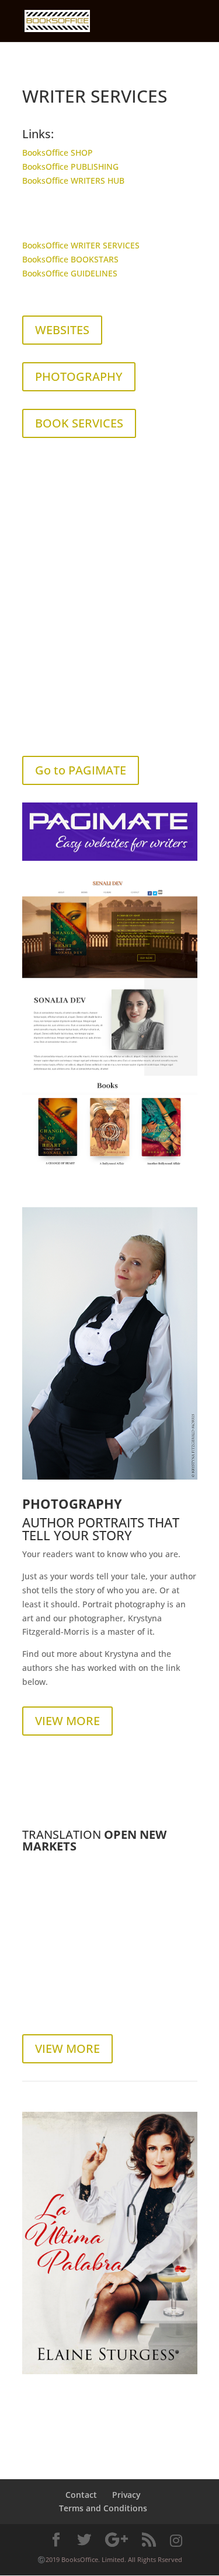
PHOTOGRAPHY (79, 376)
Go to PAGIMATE (81, 770)
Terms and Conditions (103, 2508)
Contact (81, 2495)
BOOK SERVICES (79, 423)
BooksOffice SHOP (58, 153)
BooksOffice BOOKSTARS (70, 259)
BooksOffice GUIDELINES (70, 273)
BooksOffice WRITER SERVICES (81, 245)
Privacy (126, 2495)
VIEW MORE (67, 1721)
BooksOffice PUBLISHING (70, 167)
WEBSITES (62, 330)
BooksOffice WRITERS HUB (73, 181)
